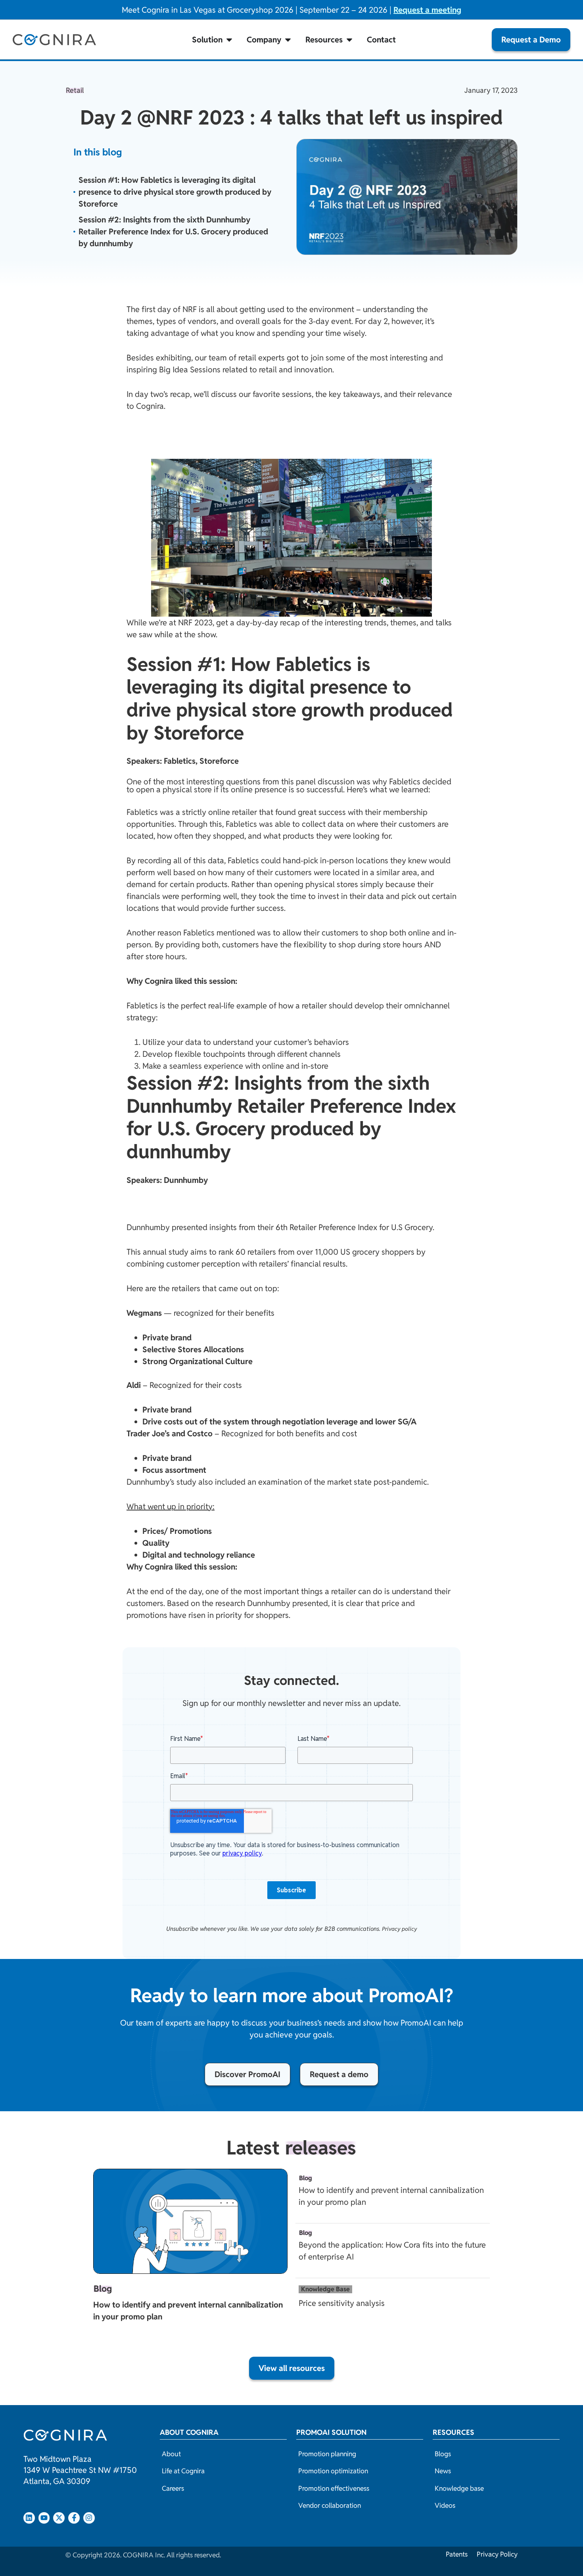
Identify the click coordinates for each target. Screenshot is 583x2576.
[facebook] (74, 2518)
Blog (103, 2289)
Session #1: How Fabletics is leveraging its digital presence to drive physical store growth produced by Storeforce (175, 192)
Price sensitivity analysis (342, 2303)
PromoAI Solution (331, 2432)
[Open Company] (288, 40)
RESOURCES (454, 2432)
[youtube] (44, 2518)
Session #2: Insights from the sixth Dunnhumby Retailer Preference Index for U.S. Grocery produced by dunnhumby (173, 232)
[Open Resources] (349, 40)
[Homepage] (54, 40)
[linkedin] (29, 2518)
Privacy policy (400, 1929)
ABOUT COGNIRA (189, 2432)
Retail (75, 91)
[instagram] (89, 2518)
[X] (59, 2518)
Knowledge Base (325, 2289)
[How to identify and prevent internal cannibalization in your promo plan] (190, 2221)
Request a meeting (427, 10)
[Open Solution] (229, 40)
